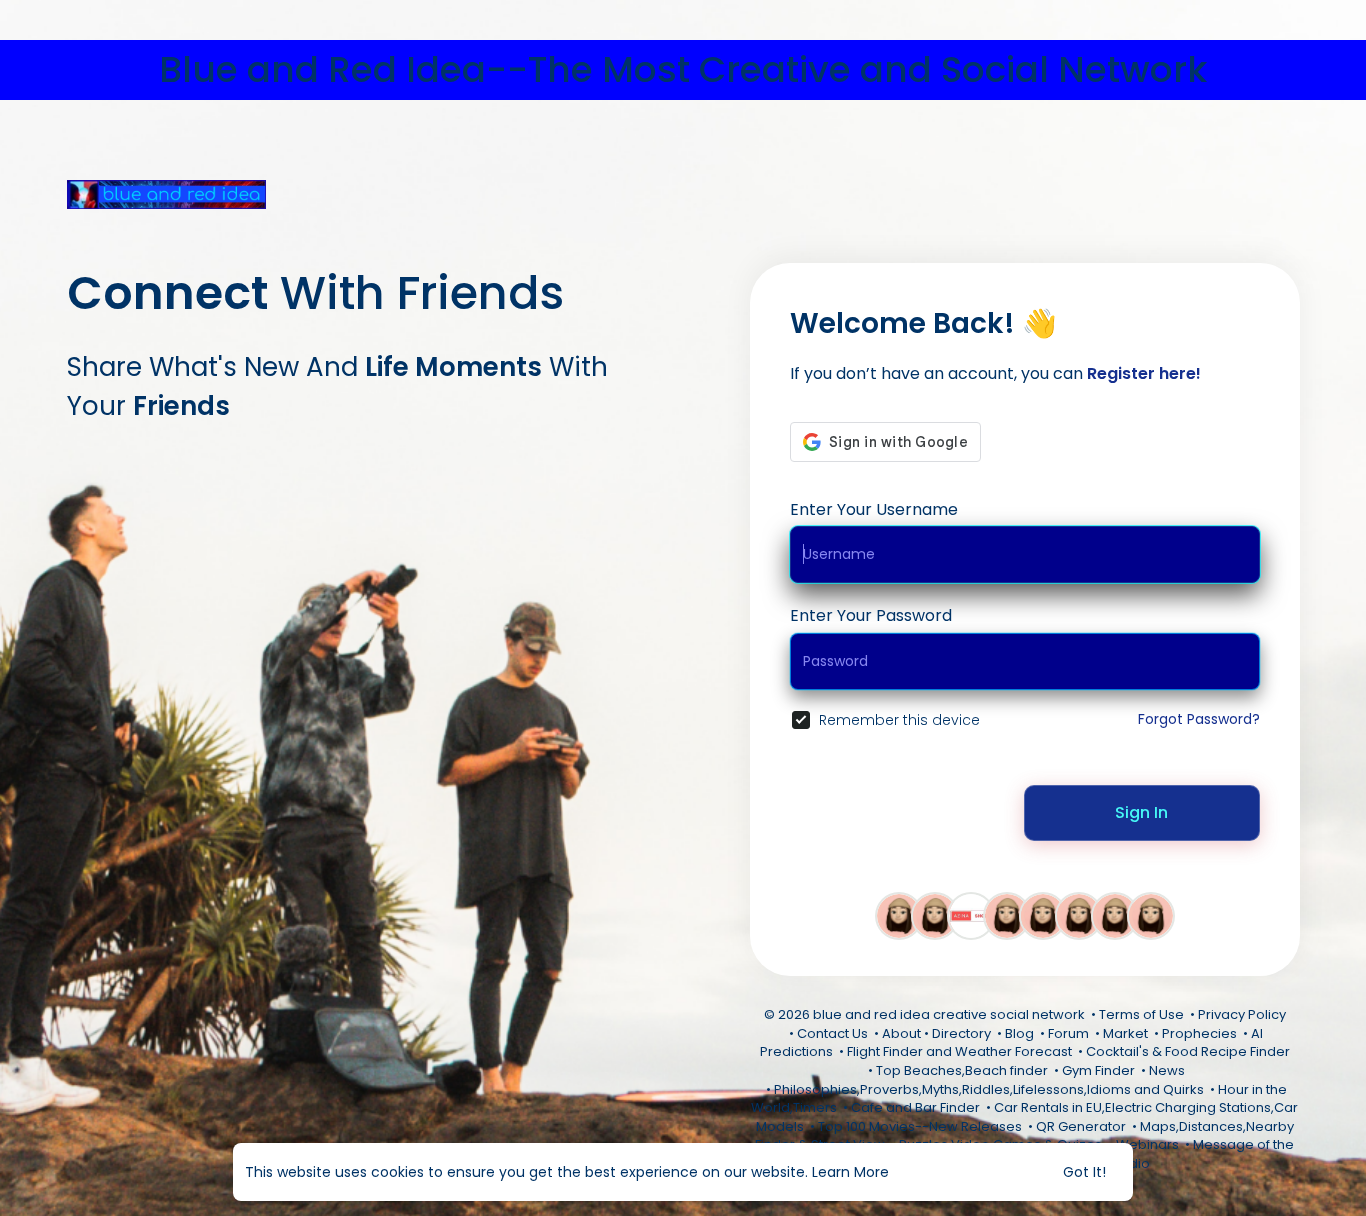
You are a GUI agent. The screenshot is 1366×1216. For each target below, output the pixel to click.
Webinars (1147, 1144)
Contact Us (832, 1033)
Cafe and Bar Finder (915, 1107)
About (901, 1033)
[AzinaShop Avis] (971, 915)
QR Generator (1081, 1126)
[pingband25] (1007, 915)
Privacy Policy (1242, 1014)
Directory (961, 1033)
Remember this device (899, 720)
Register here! (1144, 373)
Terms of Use (1141, 1014)
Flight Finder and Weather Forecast (959, 1051)
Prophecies (1199, 1033)
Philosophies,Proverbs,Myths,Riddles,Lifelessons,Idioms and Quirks (989, 1089)
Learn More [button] (850, 1172)
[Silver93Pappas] (1079, 915)
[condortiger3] (1043, 915)
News (1167, 1070)
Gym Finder (1098, 1070)
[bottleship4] (1115, 915)
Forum (1068, 1033)
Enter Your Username (874, 509)
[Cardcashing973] (899, 915)
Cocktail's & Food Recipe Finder (1188, 1051)
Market (1125, 1033)
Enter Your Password (871, 615)
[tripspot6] (935, 915)
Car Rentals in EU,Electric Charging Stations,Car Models (1027, 1117)
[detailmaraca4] (1151, 915)
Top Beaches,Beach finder (962, 1070)
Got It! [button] (1084, 1172)
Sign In (1141, 812)
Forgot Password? (1199, 719)
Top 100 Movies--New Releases (920, 1126)
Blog (1019, 1033)
